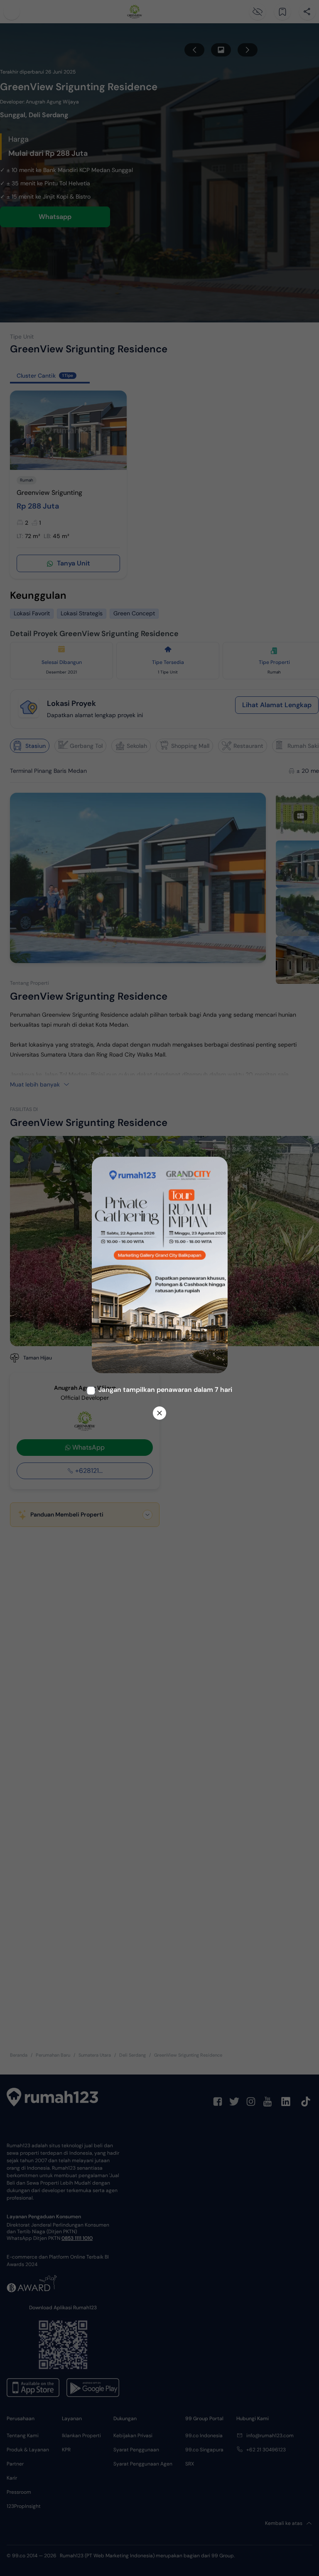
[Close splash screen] (159, 1413)
